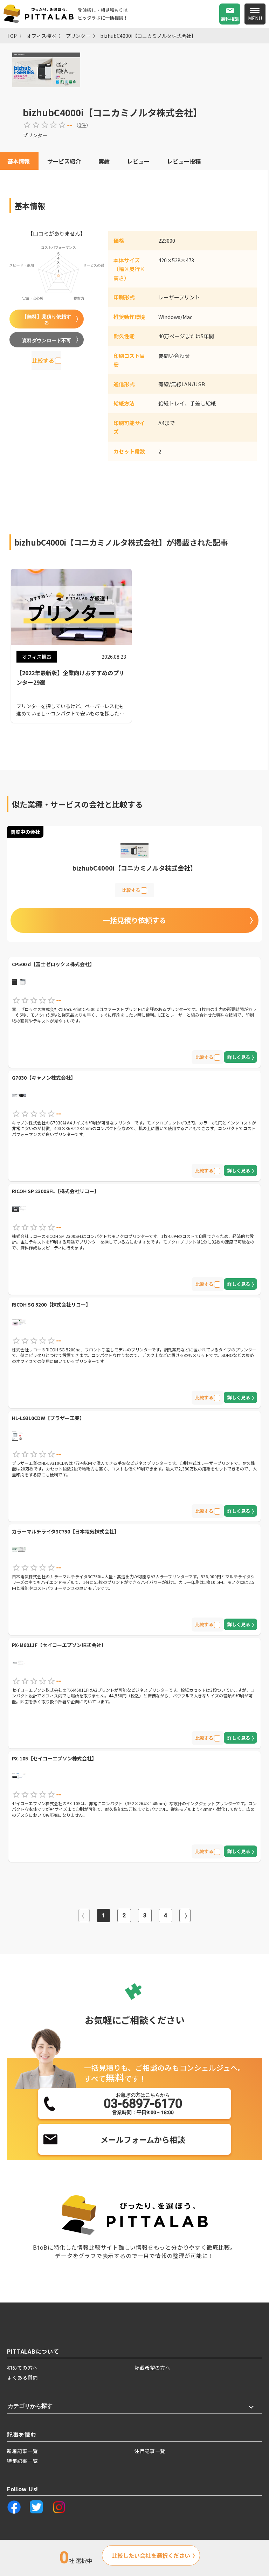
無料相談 (230, 19)
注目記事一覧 (150, 2451)
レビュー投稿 (184, 161)
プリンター (78, 36)
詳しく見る (239, 1057)
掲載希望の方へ (153, 2368)
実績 (104, 161)
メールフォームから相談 (143, 2139)
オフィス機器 (41, 36)
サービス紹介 (64, 161)
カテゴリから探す (30, 2406)
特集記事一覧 (22, 2461)
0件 (82, 125)
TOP (12, 36)
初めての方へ (22, 2368)
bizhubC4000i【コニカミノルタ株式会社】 (148, 36)
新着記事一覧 (22, 2451)
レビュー (138, 161)
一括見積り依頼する (134, 920)
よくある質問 (22, 2377)
